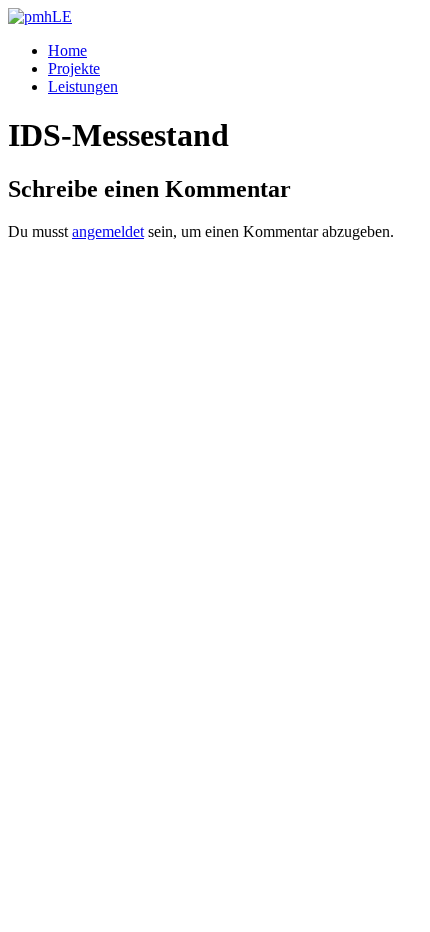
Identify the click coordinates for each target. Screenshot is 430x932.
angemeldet (108, 231)
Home (67, 50)
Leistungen (83, 86)
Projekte (74, 68)
